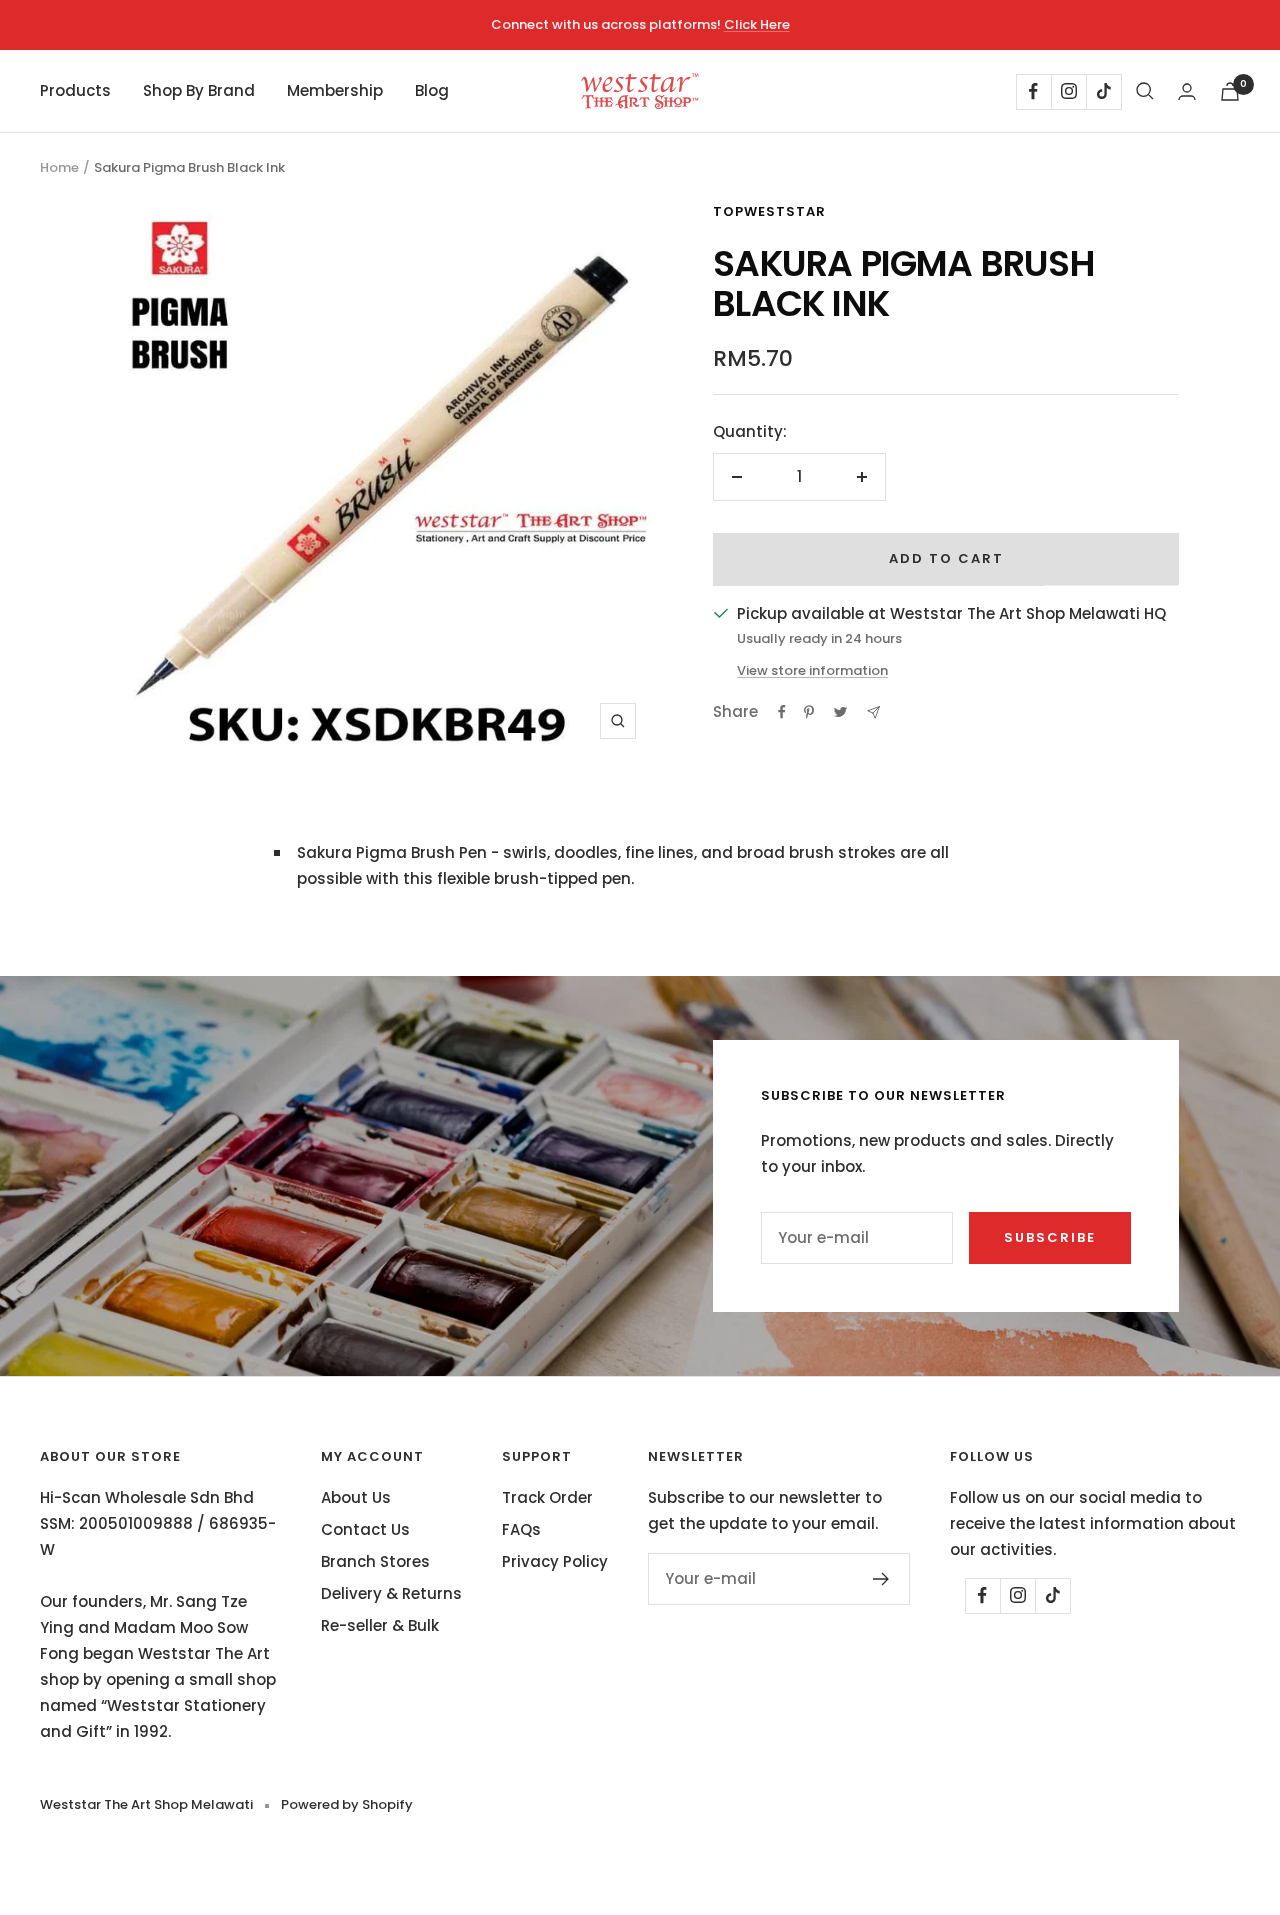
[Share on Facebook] (782, 712)
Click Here (757, 24)
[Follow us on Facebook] (1033, 91)
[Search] (1145, 91)
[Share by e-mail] (873, 712)
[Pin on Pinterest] (809, 712)
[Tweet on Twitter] (840, 712)
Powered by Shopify (347, 1804)
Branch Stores (375, 1561)
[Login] (1187, 91)
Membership (335, 90)
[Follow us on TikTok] (1103, 91)
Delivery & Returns (391, 1593)
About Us (356, 1497)
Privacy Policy (555, 1561)
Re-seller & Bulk (380, 1625)
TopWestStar (769, 211)
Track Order (547, 1497)
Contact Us (365, 1529)
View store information (812, 670)
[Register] (881, 1579)
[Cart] (1230, 91)
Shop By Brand (199, 90)
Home (59, 167)
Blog (432, 90)
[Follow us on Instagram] (1068, 91)
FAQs (521, 1529)
